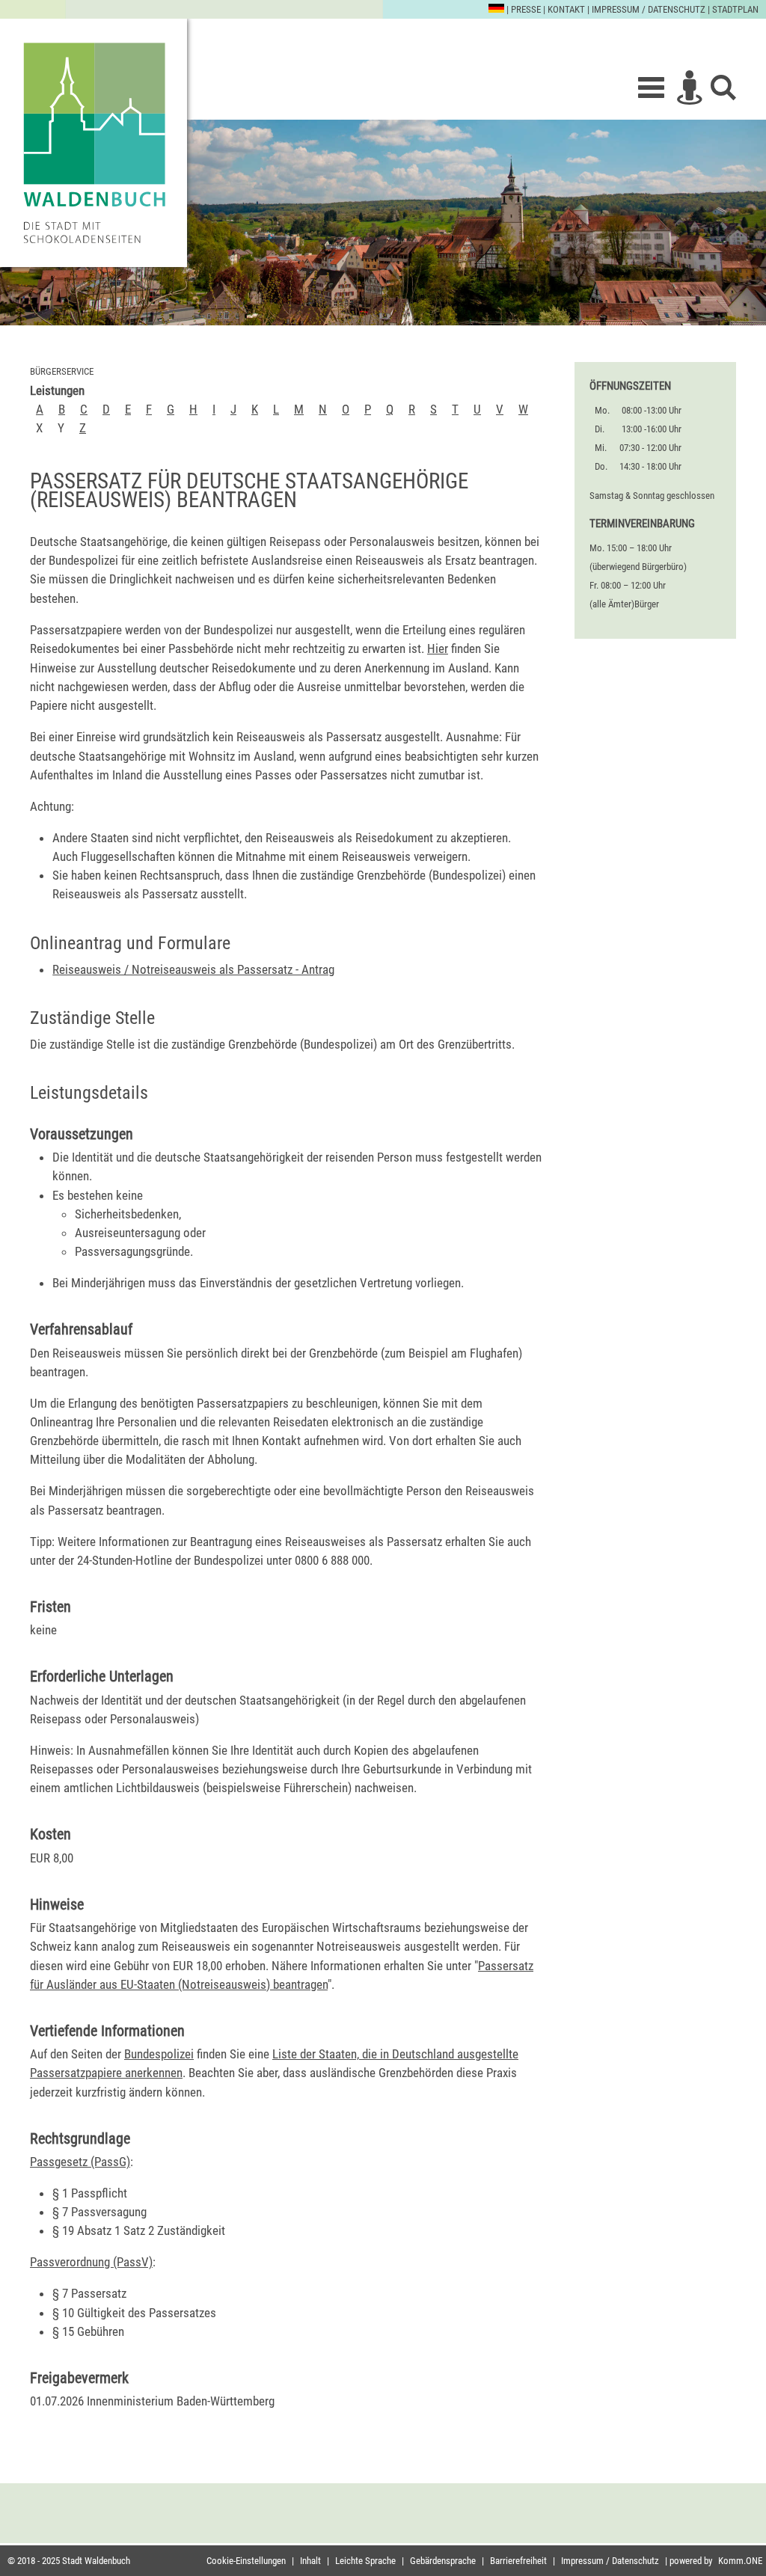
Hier (438, 648)
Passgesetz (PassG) (80, 2162)
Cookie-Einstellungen (246, 2561)
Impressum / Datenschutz (649, 9)
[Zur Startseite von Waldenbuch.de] (94, 143)
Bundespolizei (159, 2054)
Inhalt (310, 2561)
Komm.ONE (740, 2561)
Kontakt (566, 9)
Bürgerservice (62, 371)
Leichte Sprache (365, 2561)
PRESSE (526, 9)
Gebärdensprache (443, 2561)
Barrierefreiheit (518, 2561)
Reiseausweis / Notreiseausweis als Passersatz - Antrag (193, 969)
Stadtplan (735, 9)
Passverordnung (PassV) (91, 2262)
